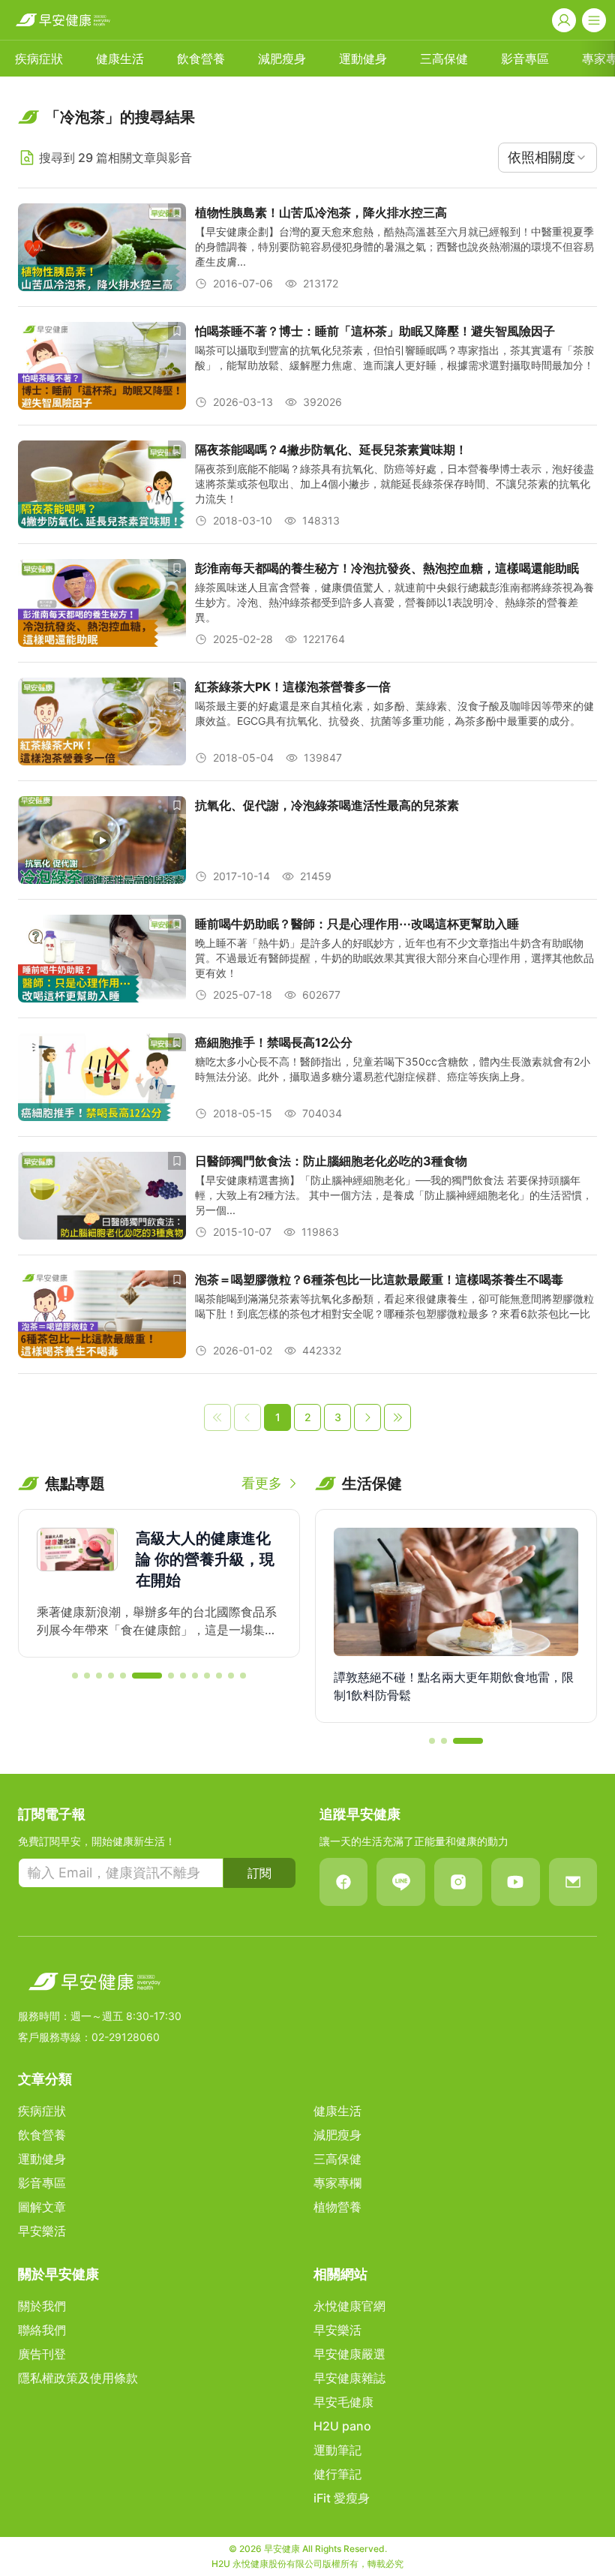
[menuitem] (39, 59)
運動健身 (363, 59)
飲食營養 (201, 59)
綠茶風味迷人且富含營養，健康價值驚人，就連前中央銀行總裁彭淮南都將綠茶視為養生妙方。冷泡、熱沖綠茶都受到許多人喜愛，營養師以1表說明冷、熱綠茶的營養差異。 (394, 602)
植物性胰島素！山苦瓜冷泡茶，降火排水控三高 (321, 212)
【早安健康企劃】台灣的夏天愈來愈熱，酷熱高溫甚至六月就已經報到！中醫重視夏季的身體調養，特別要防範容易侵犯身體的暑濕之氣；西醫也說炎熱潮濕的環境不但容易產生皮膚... (394, 246)
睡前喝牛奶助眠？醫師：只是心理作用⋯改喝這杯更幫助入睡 (357, 924)
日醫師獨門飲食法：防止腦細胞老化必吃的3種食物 (331, 1161)
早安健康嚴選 (349, 2354)
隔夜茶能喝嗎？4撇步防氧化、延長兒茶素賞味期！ (331, 449)
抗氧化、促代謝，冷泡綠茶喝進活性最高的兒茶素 (327, 805)
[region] (159, 1583)
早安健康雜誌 (349, 2378)
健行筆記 (337, 2474)
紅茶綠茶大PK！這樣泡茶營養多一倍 (293, 687)
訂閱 (259, 1873)
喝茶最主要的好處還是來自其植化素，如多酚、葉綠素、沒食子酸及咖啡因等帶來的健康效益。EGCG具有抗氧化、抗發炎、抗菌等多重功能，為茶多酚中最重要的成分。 (394, 713)
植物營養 (337, 2207)
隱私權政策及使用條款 (78, 2378)
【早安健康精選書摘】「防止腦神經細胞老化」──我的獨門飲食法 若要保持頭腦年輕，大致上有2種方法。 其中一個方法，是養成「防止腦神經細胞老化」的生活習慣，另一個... (394, 1195)
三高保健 (444, 59)
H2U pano (342, 2426)
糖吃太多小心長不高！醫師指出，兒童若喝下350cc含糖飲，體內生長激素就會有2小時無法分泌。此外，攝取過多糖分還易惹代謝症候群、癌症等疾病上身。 (393, 1069)
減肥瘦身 (282, 59)
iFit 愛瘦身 (342, 2498)
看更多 (262, 1483)
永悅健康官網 (349, 2306)
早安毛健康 (343, 2402)
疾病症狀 (39, 59)
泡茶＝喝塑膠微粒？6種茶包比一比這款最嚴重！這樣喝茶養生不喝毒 (379, 1279)
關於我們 (42, 2306)
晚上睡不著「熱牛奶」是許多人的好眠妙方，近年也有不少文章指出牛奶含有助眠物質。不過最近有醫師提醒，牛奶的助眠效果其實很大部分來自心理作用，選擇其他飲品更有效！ (394, 958)
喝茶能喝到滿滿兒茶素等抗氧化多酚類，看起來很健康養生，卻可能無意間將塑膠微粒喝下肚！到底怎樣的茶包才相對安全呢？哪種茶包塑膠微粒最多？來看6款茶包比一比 (394, 1306)
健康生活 (120, 59)
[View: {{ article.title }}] (102, 247)
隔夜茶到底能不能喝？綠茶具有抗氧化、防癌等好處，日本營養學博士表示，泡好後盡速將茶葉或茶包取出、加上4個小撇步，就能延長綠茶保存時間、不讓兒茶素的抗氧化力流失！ (394, 484)
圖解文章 (42, 2207)
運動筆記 (337, 2450)
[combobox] (547, 158)
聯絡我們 (42, 2330)
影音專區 (525, 59)
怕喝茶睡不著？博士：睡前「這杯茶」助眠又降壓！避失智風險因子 (375, 331)
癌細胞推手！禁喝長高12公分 (274, 1042)
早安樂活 (42, 2231)
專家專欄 (337, 2183)
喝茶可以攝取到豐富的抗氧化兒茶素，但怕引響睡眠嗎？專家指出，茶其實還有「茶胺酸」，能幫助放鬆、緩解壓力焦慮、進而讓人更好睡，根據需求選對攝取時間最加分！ (394, 358)
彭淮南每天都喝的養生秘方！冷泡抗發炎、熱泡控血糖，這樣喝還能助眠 (387, 568)
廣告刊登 (42, 2354)
